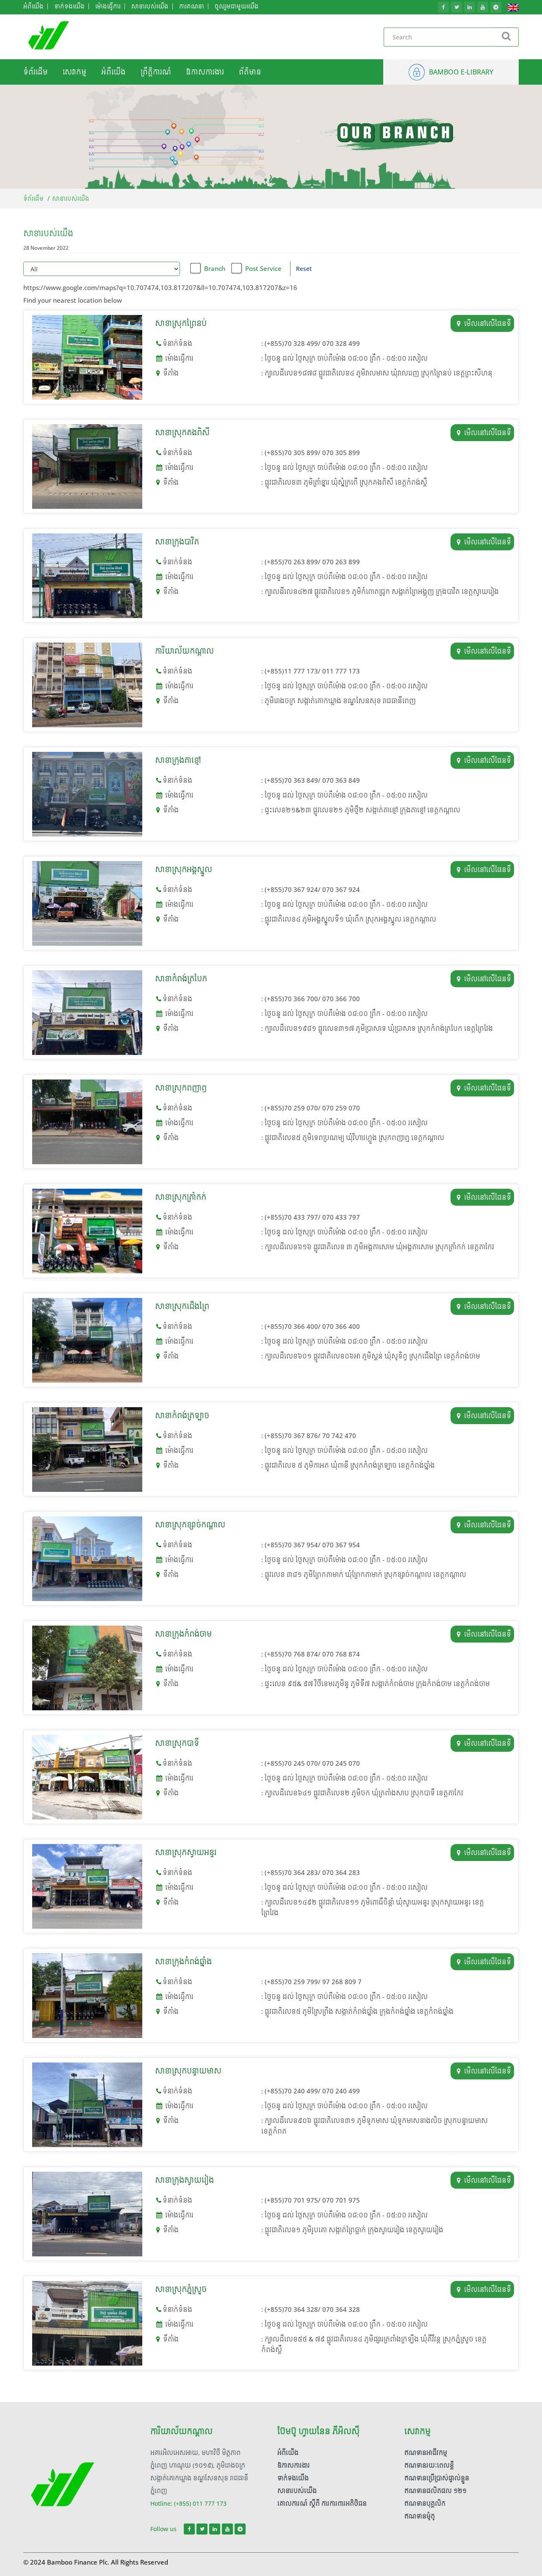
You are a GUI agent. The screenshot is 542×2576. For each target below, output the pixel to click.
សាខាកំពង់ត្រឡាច (182, 1415)
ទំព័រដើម (36, 72)
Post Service (263, 268)
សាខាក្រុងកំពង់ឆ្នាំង (183, 1962)
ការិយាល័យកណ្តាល (184, 651)
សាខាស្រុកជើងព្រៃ (182, 1306)
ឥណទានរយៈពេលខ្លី (429, 2465)
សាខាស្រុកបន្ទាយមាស (188, 2071)
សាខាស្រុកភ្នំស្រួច (181, 2289)
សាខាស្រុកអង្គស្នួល (184, 869)
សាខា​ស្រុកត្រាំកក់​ (181, 1197)
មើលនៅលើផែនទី (488, 323)
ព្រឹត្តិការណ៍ (156, 72)
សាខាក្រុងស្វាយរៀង (184, 2180)
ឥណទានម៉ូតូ (420, 2516)
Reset (304, 269)
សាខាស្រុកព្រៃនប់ (181, 323)
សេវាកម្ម (75, 72)
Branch (215, 268)
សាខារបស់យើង (297, 2491)
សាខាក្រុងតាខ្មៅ (178, 760)
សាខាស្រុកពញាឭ (181, 1088)
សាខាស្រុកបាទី (177, 1743)
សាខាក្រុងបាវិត (177, 542)
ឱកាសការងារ (205, 72)
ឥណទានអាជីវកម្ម (426, 2453)
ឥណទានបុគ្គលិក (425, 2503)
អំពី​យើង (113, 72)
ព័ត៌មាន (250, 72)
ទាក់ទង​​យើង (293, 2478)
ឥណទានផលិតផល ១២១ (436, 2491)
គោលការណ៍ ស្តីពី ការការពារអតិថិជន (322, 2503)
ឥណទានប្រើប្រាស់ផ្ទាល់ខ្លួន (437, 2478)
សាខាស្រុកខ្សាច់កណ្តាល (190, 1525)
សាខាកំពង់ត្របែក (181, 979)
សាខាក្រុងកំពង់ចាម (183, 1634)
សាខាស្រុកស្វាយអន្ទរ (186, 1852)
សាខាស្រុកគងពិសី (182, 432)
